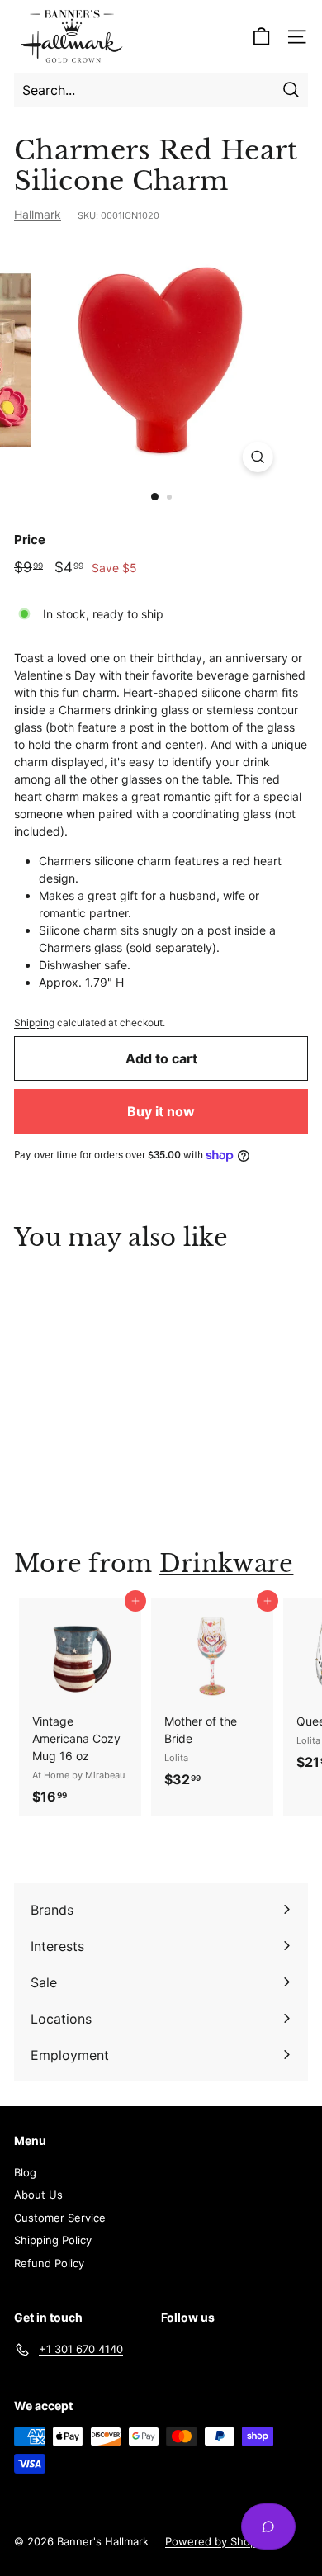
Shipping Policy (53, 2240)
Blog (25, 2172)
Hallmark (38, 214)
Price (30, 540)
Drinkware (227, 1564)
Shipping (34, 1023)
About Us (38, 2195)
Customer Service (60, 2218)
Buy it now (161, 1111)
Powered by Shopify (217, 2541)
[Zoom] (257, 457)
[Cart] (261, 37)
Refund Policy (49, 2263)
